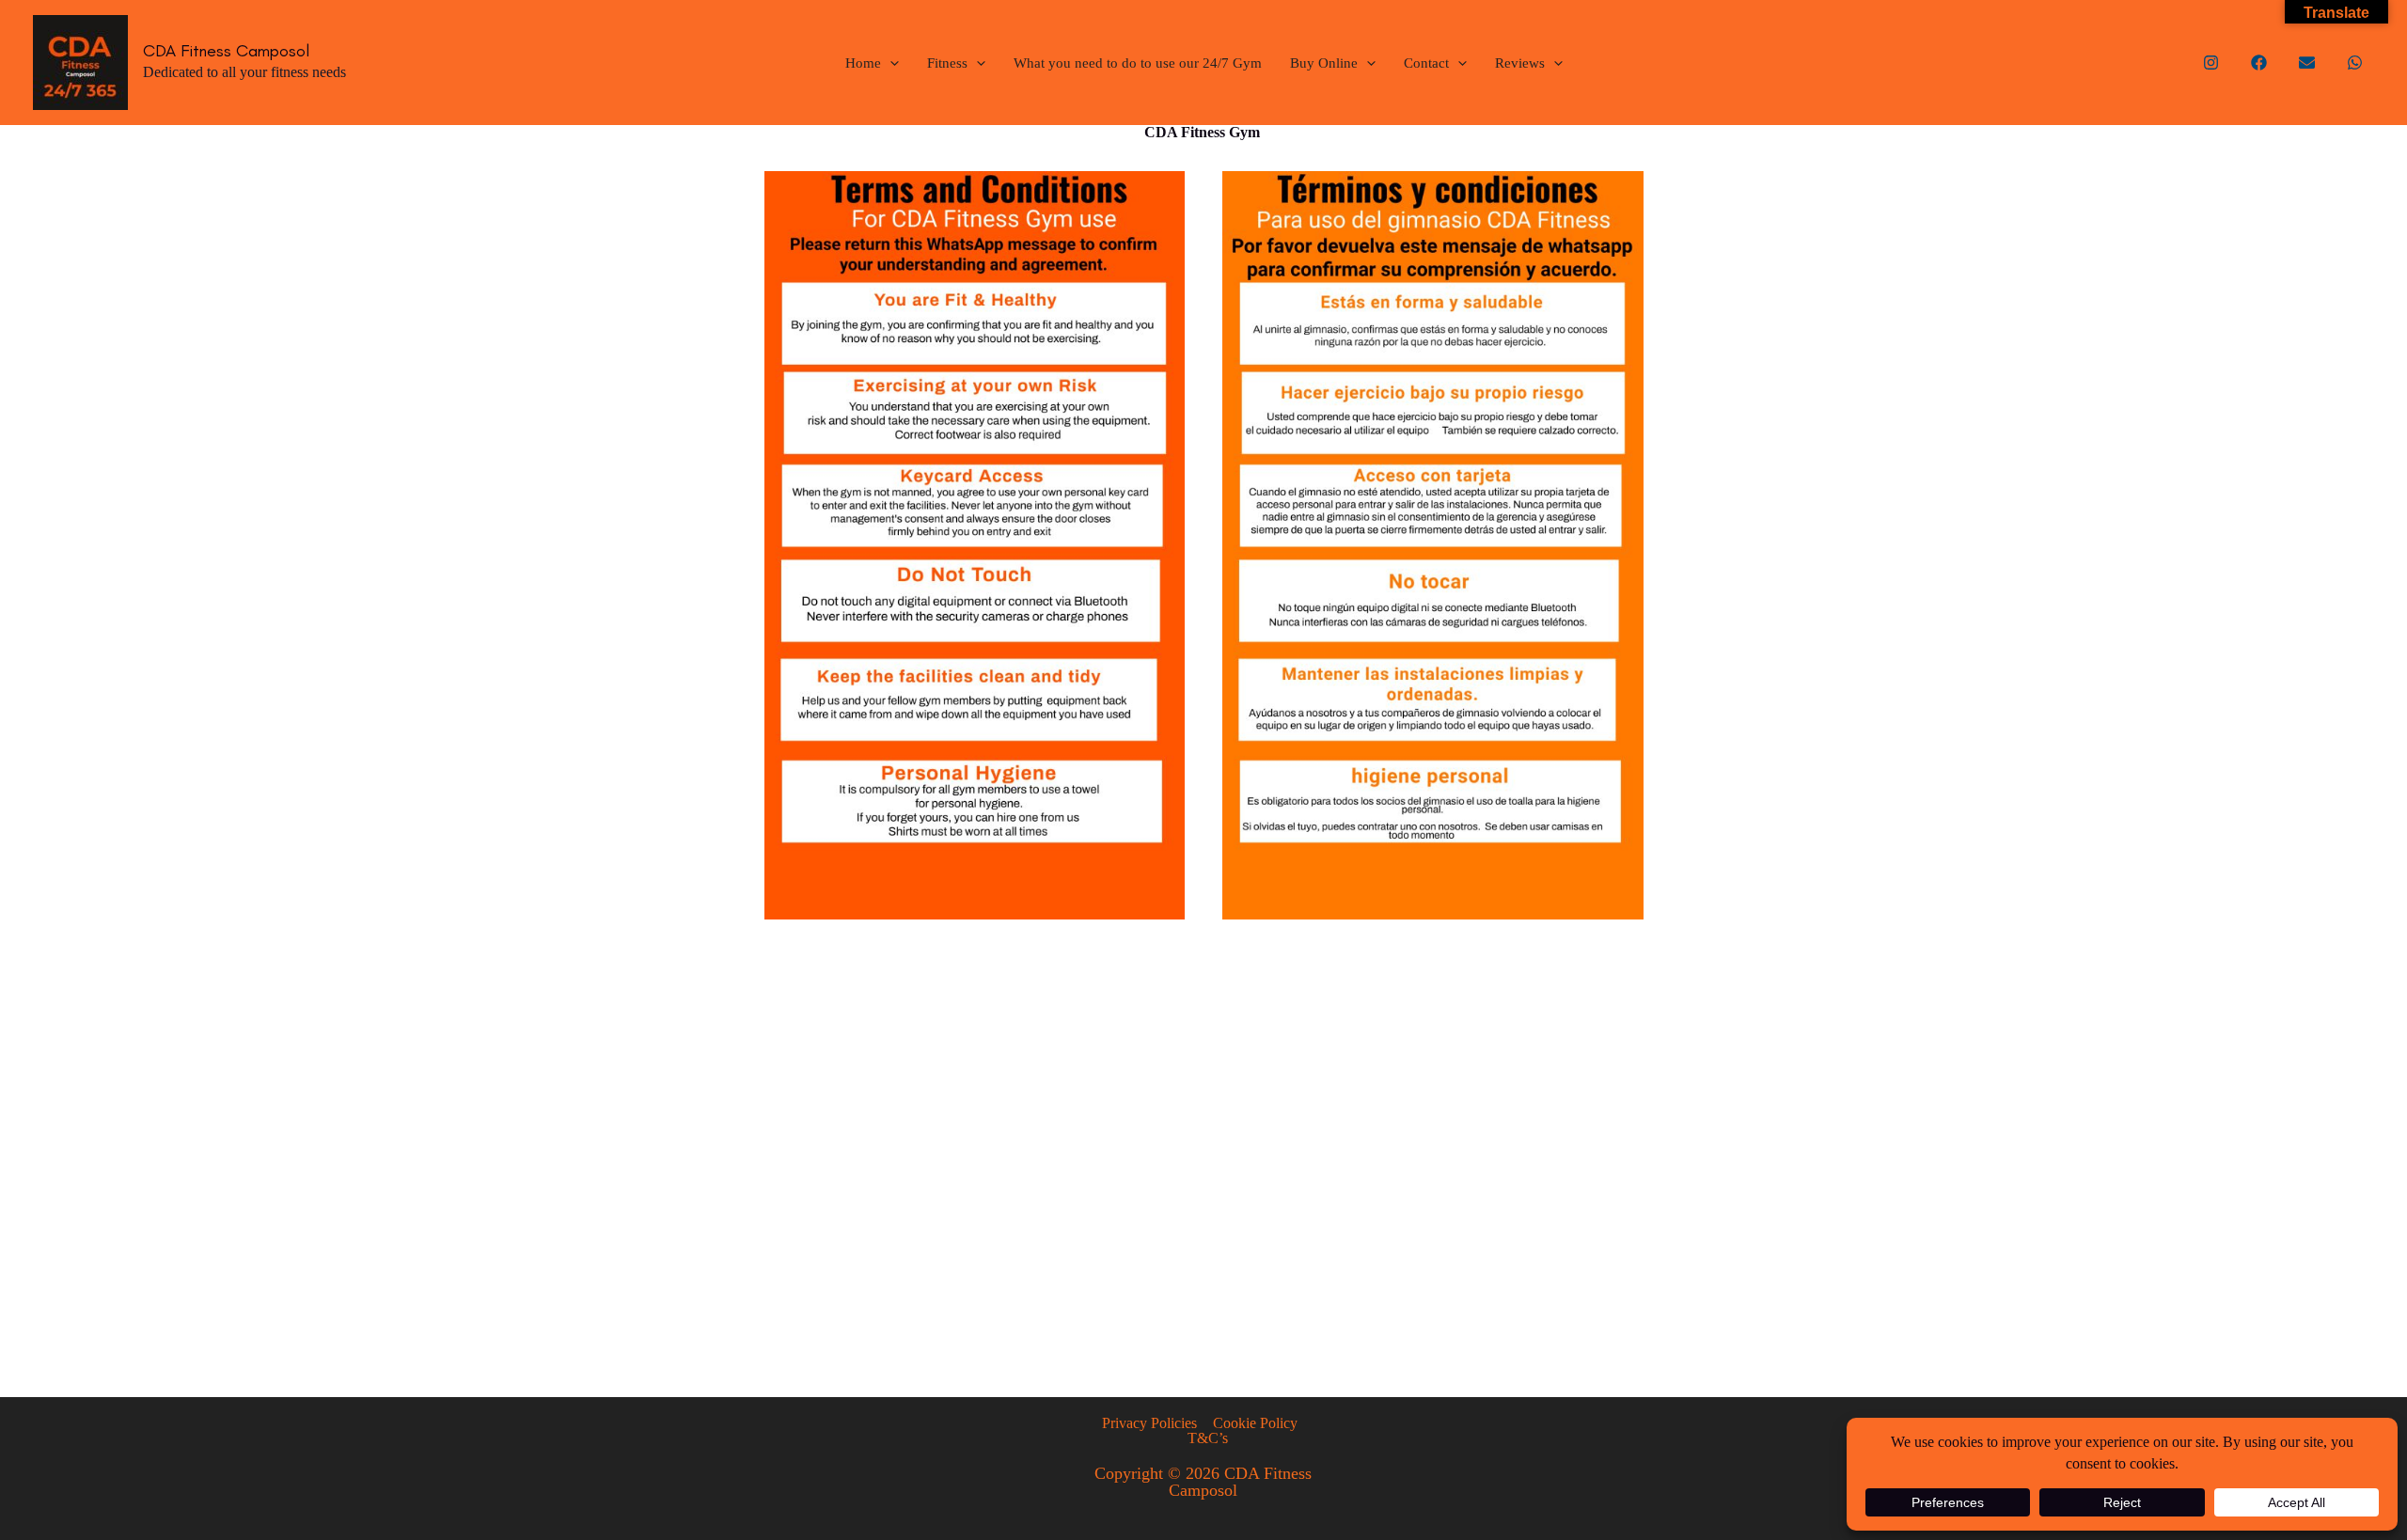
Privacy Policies (1149, 1423)
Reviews (1520, 63)
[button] (890, 63)
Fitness (947, 63)
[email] (2307, 63)
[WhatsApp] (2355, 63)
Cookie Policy (1255, 1423)
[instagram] (2211, 63)
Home (863, 63)
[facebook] (2259, 63)
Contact (1426, 63)
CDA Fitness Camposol (226, 51)
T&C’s (1207, 1438)
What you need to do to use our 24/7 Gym (1138, 63)
